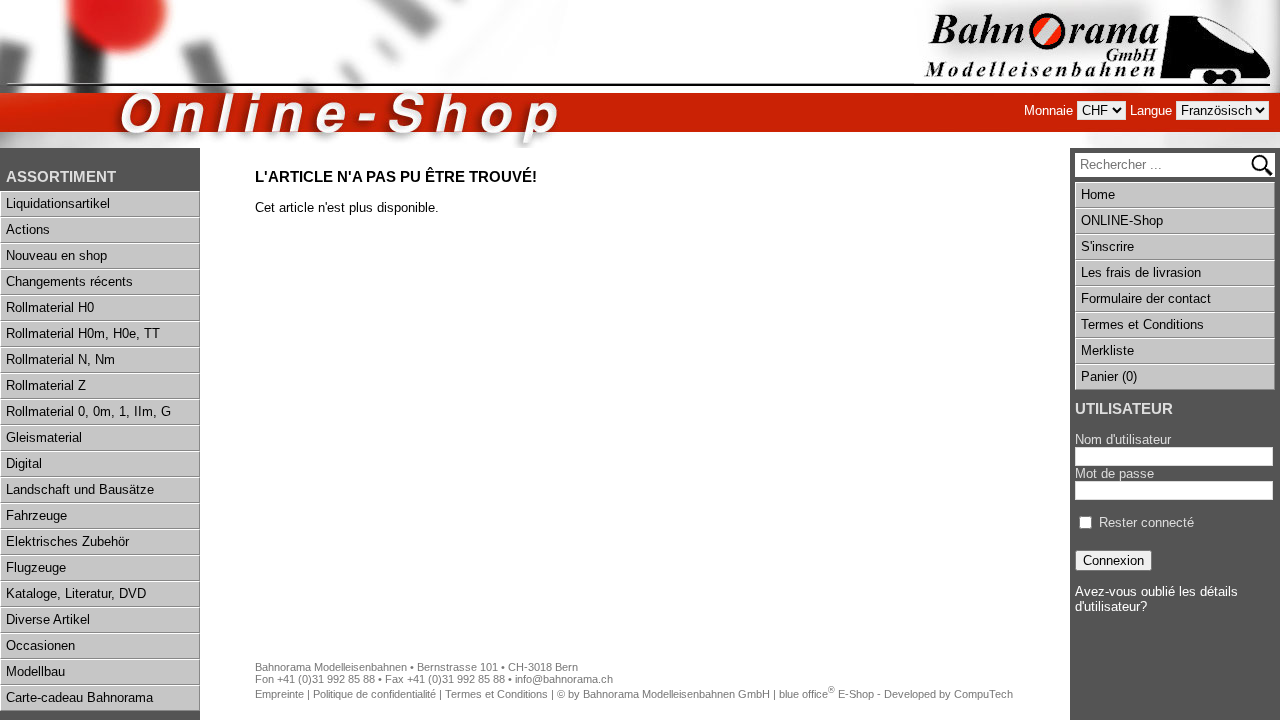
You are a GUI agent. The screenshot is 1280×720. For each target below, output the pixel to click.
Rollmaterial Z (46, 385)
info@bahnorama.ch (564, 679)
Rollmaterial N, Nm (60, 359)
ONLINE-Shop (1122, 220)
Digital (24, 463)
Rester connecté (1146, 522)
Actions (28, 229)
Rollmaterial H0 (50, 307)
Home (1098, 194)
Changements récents (69, 281)
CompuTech (983, 694)
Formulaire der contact (1146, 298)
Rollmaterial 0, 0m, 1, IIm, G (88, 411)
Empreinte (279, 694)
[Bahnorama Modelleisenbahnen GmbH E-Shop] (1097, 74)
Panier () (1109, 376)
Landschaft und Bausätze (80, 489)
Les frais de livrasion (1141, 272)
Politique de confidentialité (374, 694)
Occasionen (40, 645)
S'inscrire (1107, 246)
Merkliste (1107, 350)
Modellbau (35, 671)
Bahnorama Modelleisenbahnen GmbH (676, 694)
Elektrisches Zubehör (67, 541)
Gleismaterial (44, 437)
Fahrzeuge (36, 515)
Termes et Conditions (1142, 324)
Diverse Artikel (48, 619)
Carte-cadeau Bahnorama (79, 697)
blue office (807, 694)
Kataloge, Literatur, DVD (76, 593)
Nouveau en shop (56, 255)
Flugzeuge (36, 567)
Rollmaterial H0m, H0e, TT (83, 333)
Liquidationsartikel (58, 203)
